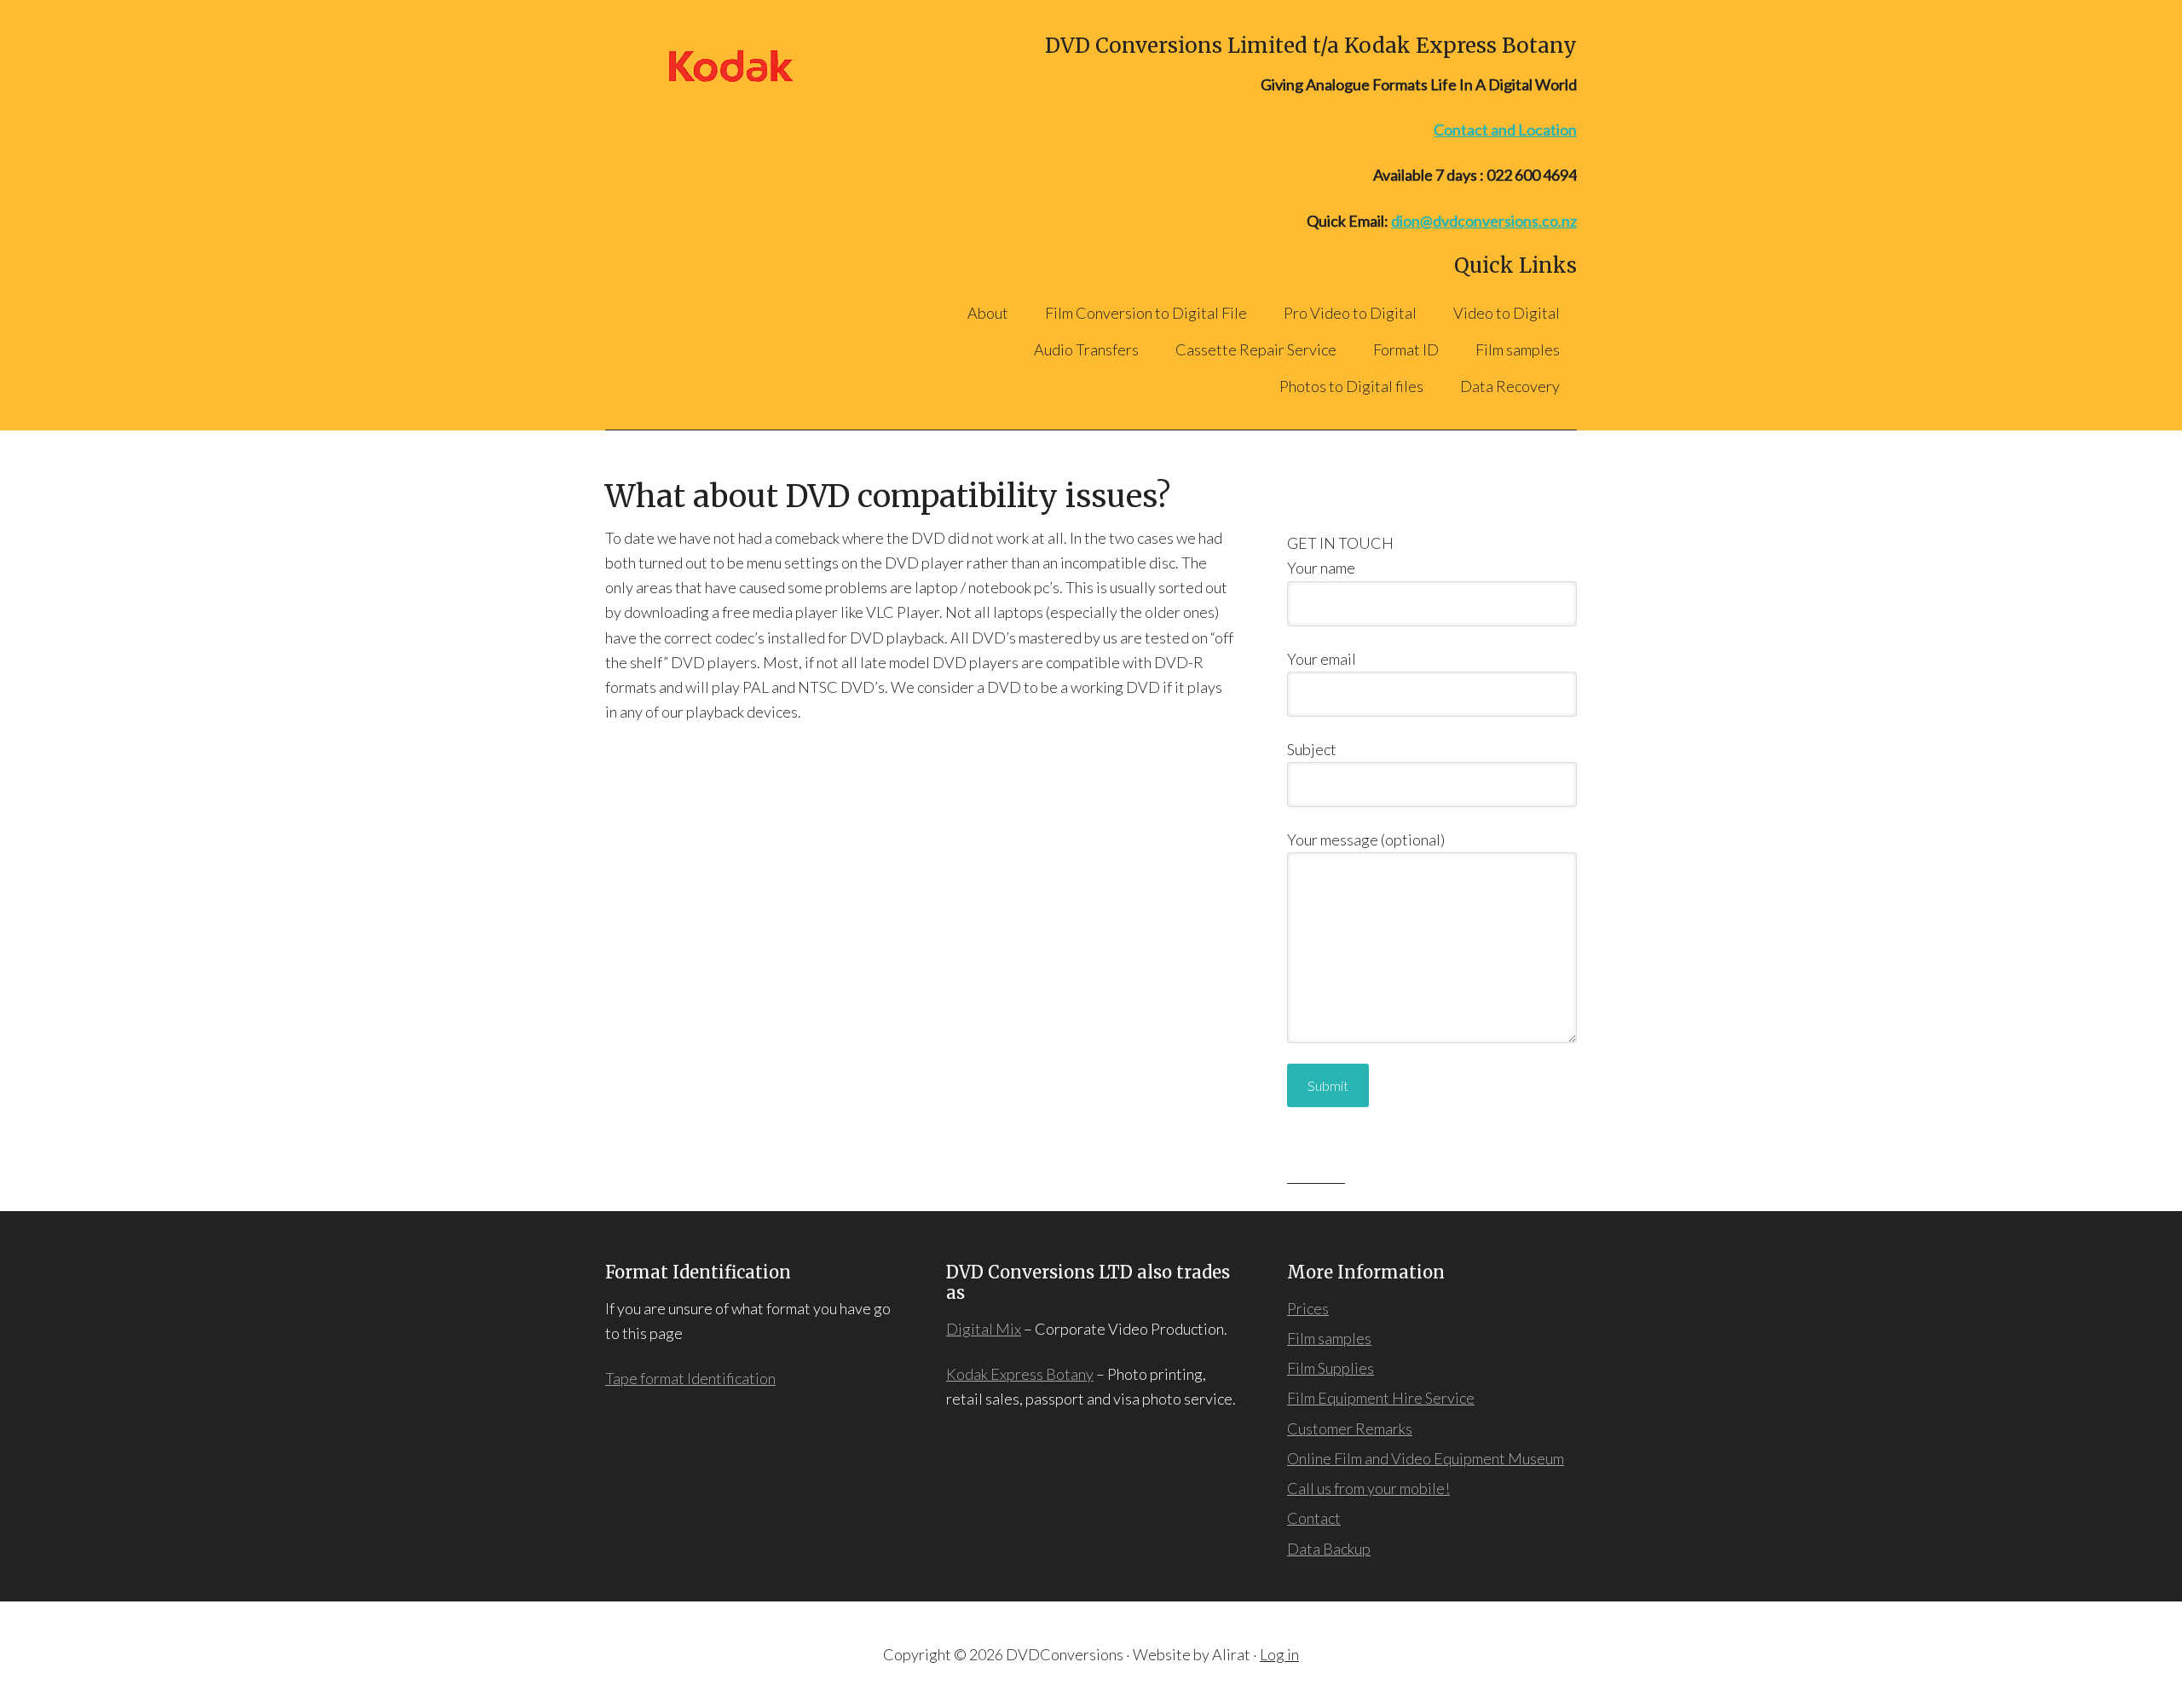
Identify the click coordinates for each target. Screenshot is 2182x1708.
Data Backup (1329, 1549)
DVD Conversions (741, 66)
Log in (1279, 1654)
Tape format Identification (690, 1378)
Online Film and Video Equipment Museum (1426, 1458)
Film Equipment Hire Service (1381, 1398)
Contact (1314, 1518)
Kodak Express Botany (1020, 1374)
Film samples (1329, 1338)
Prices (1308, 1308)
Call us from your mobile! (1368, 1488)
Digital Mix (984, 1329)
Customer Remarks (1350, 1428)
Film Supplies (1331, 1368)
